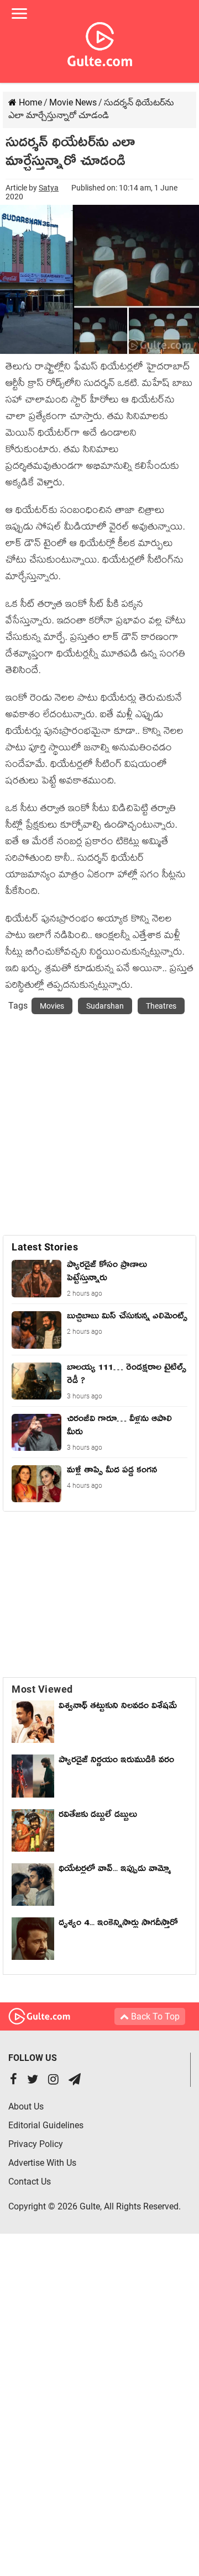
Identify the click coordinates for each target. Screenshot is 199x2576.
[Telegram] (75, 2081)
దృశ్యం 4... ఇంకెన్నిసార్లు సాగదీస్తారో (118, 1925)
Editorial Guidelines (46, 2125)
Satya (49, 188)
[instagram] (53, 2081)
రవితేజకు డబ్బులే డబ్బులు (98, 1816)
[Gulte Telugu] (100, 42)
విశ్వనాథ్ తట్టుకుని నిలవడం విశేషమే (121, 1708)
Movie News (73, 102)
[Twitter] (33, 2081)
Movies (52, 1006)
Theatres (161, 1006)
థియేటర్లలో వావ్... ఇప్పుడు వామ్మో (115, 1870)
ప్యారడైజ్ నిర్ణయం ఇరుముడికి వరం (116, 1762)
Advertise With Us (42, 2163)
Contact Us (30, 2182)
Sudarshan (105, 1006)
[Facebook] (14, 2081)
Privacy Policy (36, 2144)
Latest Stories (45, 1247)
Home (29, 102)
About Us (26, 2106)
